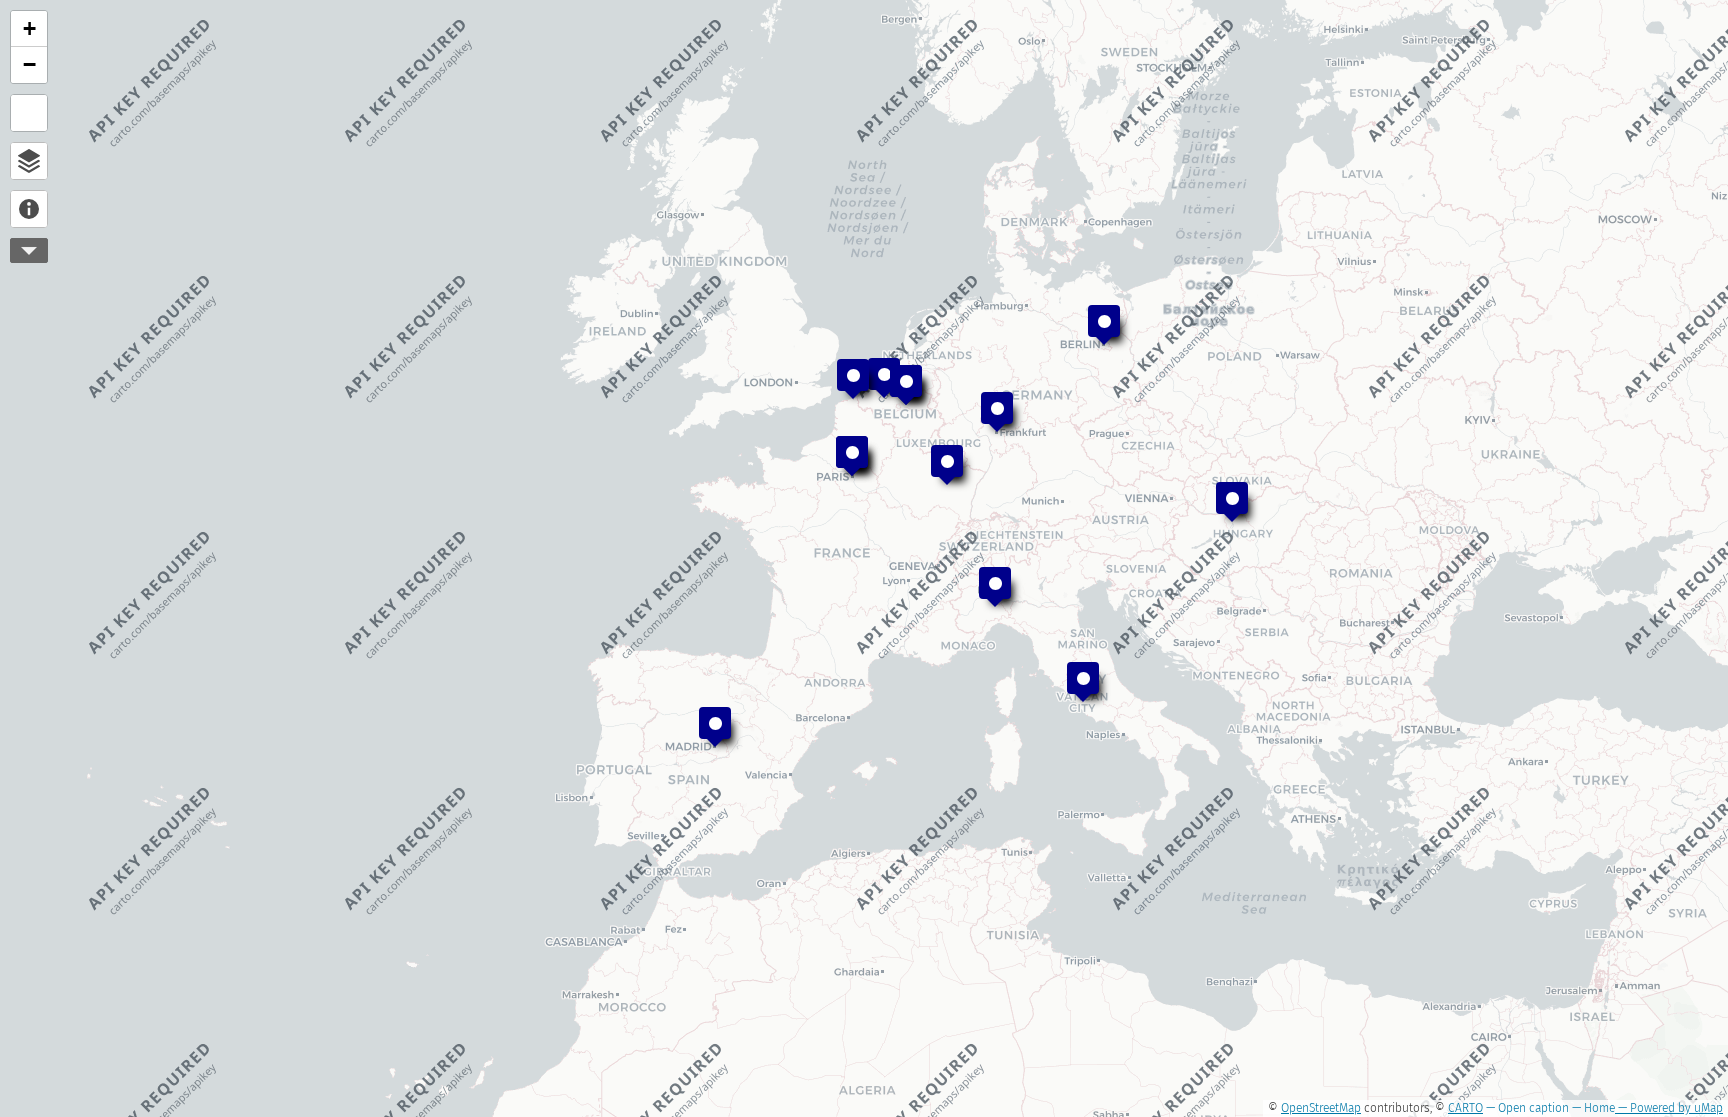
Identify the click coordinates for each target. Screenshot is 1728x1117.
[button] (995, 587)
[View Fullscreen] (29, 113)
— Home (1592, 1108)
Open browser (29, 161)
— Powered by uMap (1669, 1108)
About (29, 209)
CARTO (1465, 1108)
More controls (29, 250)
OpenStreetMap (1321, 1108)
